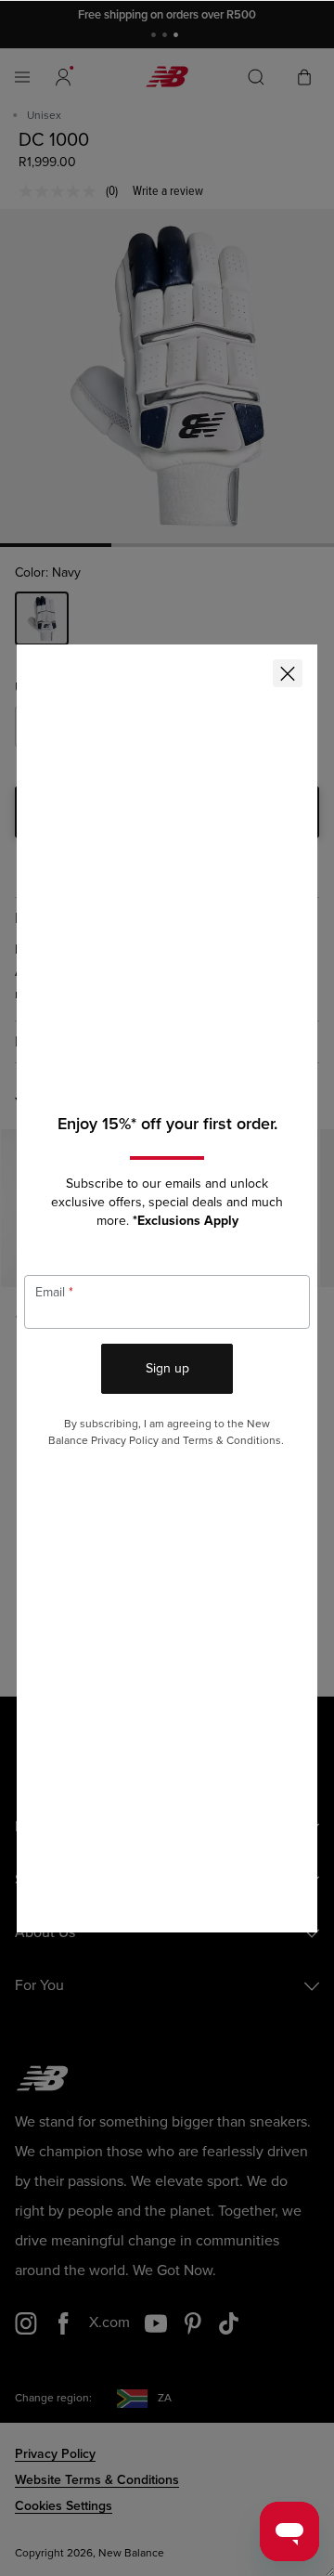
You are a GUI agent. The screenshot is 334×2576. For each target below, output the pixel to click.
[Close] (288, 673)
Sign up (167, 1368)
